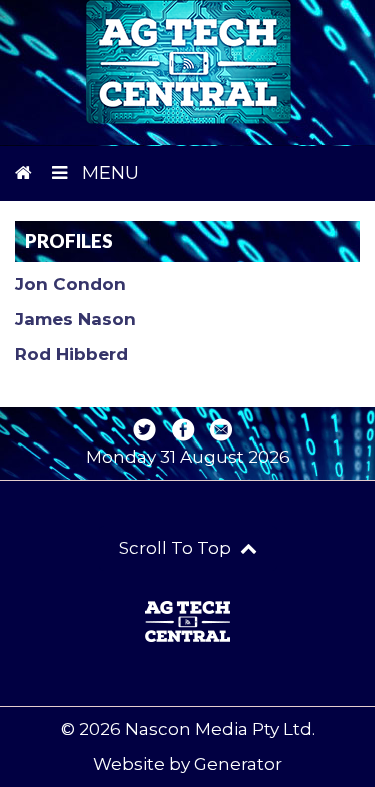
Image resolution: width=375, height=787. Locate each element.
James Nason (75, 319)
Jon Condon (70, 284)
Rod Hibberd (71, 354)
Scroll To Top (177, 548)
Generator (238, 764)
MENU (108, 173)
